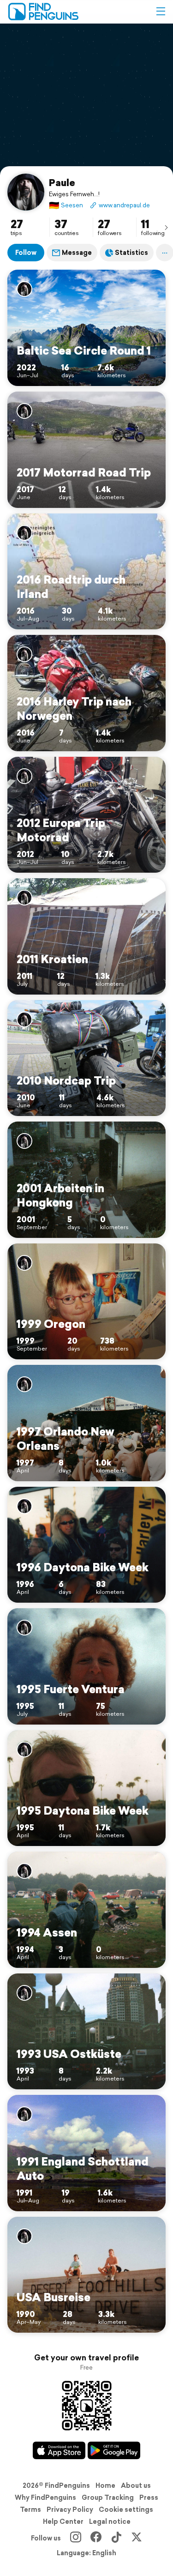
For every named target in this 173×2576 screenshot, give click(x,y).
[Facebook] (96, 2538)
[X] (137, 2538)
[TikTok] (116, 2538)
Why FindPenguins (45, 2498)
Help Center (63, 2522)
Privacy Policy (70, 2510)
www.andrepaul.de (124, 205)
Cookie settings (126, 2510)
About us (136, 2486)
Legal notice (110, 2522)
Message (77, 253)
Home (105, 2486)
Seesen (66, 205)
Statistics (131, 253)
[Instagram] (76, 2538)
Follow (26, 253)
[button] (161, 12)
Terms (30, 2510)
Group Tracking (108, 2498)
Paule (62, 182)
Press (149, 2498)
